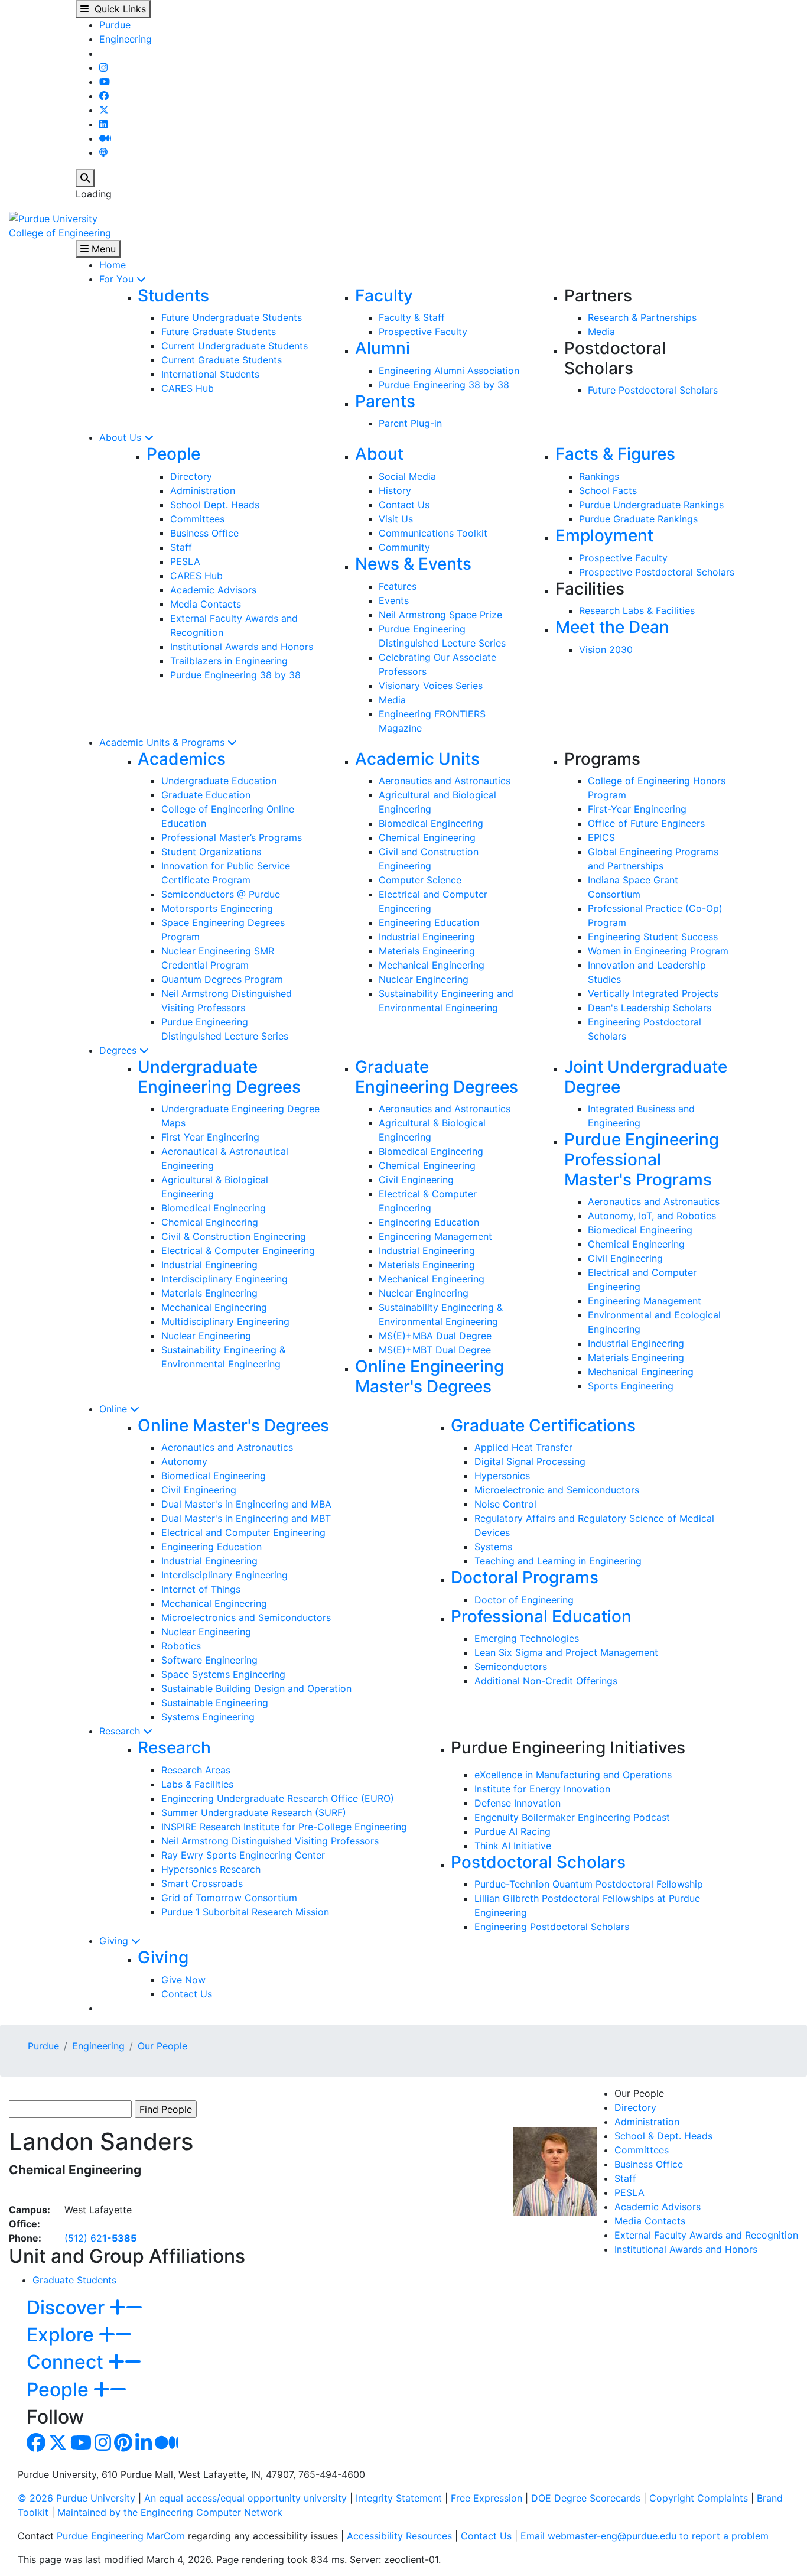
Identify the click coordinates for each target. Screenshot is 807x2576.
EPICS (601, 837)
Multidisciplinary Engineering (225, 1321)
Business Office (204, 533)
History (395, 490)
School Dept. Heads (215, 505)
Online (115, 1409)
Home (113, 265)
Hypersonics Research (211, 1869)
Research (121, 1731)
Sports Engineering (631, 1386)
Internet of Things (201, 1589)
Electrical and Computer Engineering (243, 1532)
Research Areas (196, 1770)
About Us (122, 437)
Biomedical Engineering (431, 823)
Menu (102, 249)
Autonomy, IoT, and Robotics (652, 1216)
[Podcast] (103, 152)
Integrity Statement (399, 2498)
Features (398, 586)
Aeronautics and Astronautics (445, 781)
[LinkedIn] (103, 124)
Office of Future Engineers (646, 823)
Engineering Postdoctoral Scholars (552, 1927)
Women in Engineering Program (658, 951)
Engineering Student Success (653, 937)
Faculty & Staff (412, 317)
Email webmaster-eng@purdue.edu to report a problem (645, 2536)
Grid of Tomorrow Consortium (229, 1898)
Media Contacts (206, 604)
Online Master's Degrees (233, 1425)
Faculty (384, 295)
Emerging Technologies (527, 1638)
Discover (68, 2307)
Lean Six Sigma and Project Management (566, 1652)
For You (118, 279)
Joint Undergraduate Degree (646, 1077)
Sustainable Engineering (215, 1703)
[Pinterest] (123, 2446)
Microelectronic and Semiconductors (557, 1490)
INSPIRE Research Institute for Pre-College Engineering (284, 1827)
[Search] (85, 178)
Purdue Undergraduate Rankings (651, 505)
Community (404, 547)
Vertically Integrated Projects (653, 993)
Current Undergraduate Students (235, 346)
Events (394, 600)
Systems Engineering (208, 1717)
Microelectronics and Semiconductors (246, 1617)
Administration (203, 490)
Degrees (119, 1050)
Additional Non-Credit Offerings (546, 1681)
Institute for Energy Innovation (542, 1789)
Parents (385, 401)
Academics (182, 759)
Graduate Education (206, 795)
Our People (162, 2046)
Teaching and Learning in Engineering (558, 1561)
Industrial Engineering (427, 937)
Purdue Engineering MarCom (121, 2536)
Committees (197, 519)
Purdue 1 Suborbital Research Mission (245, 1912)
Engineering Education (429, 922)
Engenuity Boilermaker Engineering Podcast (572, 1817)
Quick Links (117, 9)
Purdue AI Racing (512, 1831)
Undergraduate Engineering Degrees (219, 1077)
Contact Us (404, 505)
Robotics (181, 1646)
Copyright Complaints (699, 2498)
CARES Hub (188, 388)
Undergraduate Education (219, 781)
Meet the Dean (612, 627)
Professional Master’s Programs (232, 837)
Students (173, 295)
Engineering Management (435, 1236)
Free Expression (487, 2498)
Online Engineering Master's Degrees (429, 1376)
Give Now (183, 1980)
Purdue (115, 25)
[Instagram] (103, 67)
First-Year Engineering (637, 809)
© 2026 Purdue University (77, 2498)
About (379, 454)
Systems (493, 1547)
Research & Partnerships (642, 317)
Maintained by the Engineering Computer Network (170, 2512)
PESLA (185, 561)
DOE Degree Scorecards (586, 2498)
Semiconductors (511, 1667)
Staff (181, 547)
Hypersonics (502, 1476)
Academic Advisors (213, 590)
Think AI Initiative (513, 1846)
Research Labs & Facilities (637, 610)
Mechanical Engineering (432, 965)
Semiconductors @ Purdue (221, 894)
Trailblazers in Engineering (229, 661)
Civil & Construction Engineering (234, 1236)
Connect (67, 2362)
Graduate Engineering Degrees (437, 1077)
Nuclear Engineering (424, 979)
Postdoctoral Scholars (538, 1862)
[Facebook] (104, 96)
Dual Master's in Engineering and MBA (246, 1504)
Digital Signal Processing (530, 1461)
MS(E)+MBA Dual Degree (435, 1336)
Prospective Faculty (423, 332)
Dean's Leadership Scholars (650, 1008)
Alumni (383, 348)
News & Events (413, 564)
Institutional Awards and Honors (242, 647)
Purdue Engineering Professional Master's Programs (642, 1159)
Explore (63, 2335)
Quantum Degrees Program (222, 979)
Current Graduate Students (222, 360)
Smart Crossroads (202, 1883)
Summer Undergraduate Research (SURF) (254, 1812)
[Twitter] (104, 110)
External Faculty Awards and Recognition (706, 2235)
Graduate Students (74, 2280)
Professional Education (541, 1616)
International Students (210, 374)
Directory (191, 476)
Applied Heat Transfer (523, 1447)
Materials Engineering (427, 951)
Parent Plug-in (410, 423)
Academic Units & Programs (163, 742)
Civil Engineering (416, 1180)
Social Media (407, 476)
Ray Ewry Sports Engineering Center (243, 1855)
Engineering (126, 39)
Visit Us (396, 519)
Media (601, 332)
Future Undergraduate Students (232, 317)
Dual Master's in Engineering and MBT (246, 1518)
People (173, 454)
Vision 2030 (606, 649)
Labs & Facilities (197, 1784)
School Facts (608, 490)
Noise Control (505, 1504)
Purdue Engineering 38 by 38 (444, 385)
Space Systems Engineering (223, 1674)
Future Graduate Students (219, 332)
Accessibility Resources (399, 2536)
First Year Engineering (210, 1137)
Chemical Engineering (427, 837)
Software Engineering (209, 1660)
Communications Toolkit (433, 533)
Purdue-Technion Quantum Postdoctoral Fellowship (589, 1884)
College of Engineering (60, 233)
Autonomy (184, 1461)
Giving (115, 1941)
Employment (604, 535)
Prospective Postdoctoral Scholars (657, 572)
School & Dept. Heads (663, 2136)
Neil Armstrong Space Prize (440, 615)
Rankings (599, 476)
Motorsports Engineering (217, 908)
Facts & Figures (615, 454)
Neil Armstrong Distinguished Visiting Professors (270, 1841)
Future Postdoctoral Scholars (653, 390)
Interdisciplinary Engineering (224, 1279)
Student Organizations (211, 852)
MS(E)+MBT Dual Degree (435, 1350)
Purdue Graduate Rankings (638, 519)
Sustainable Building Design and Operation (256, 1688)
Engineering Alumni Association (449, 371)
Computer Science (420, 880)
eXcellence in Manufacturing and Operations (573, 1775)
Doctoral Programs (525, 1577)
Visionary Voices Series (431, 686)
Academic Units (417, 759)
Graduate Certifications (543, 1425)
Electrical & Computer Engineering (238, 1250)
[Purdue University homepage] (53, 217)
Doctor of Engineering (524, 1600)
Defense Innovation (518, 1803)
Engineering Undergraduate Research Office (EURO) (278, 1798)
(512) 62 (100, 2238)
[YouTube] (105, 82)
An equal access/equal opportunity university (245, 2498)
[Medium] (105, 138)
